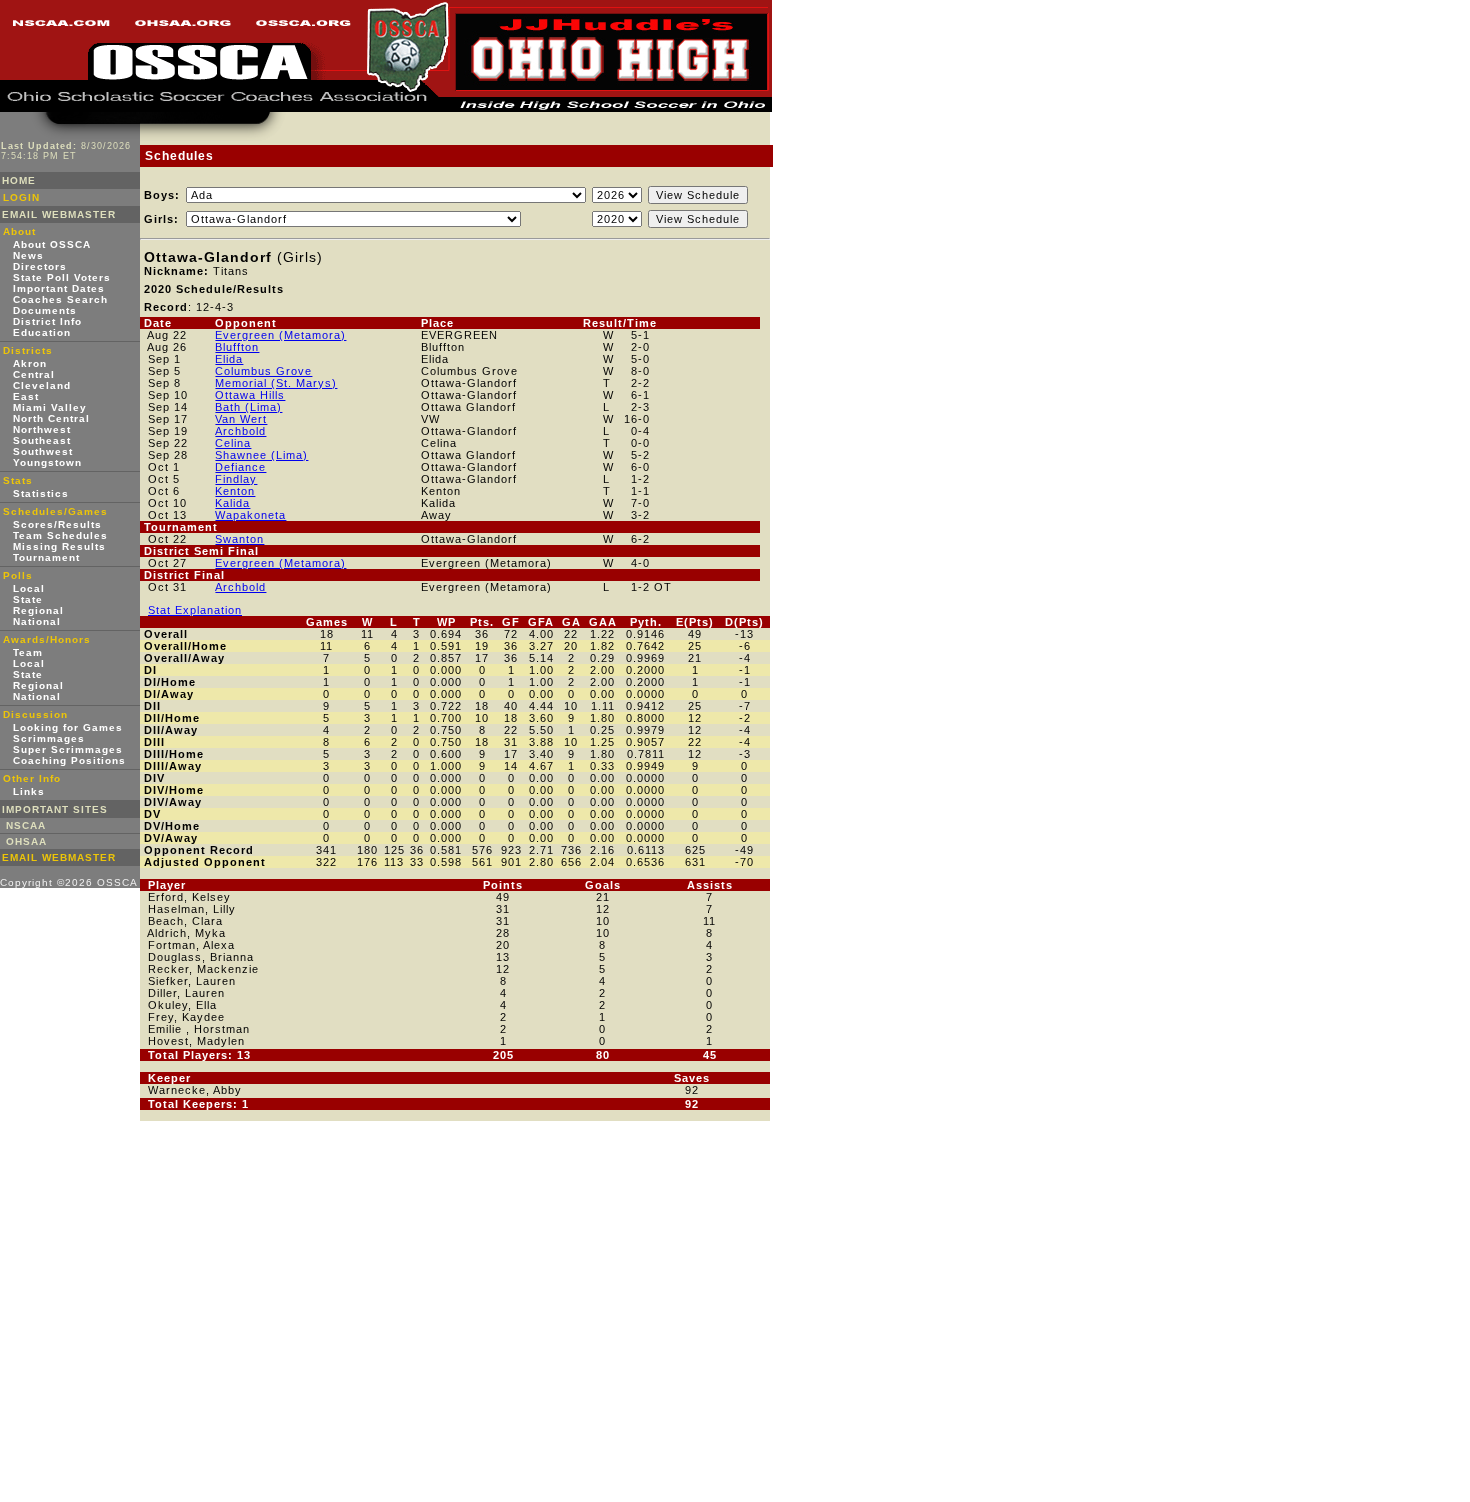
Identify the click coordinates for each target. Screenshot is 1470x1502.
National (37, 621)
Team (28, 652)
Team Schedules (60, 535)
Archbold (240, 431)
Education (42, 332)
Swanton (239, 539)
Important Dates (59, 288)
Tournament (46, 557)
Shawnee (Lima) (261, 455)
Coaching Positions (69, 760)
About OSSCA (52, 244)
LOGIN (21, 197)
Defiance (240, 467)
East (26, 396)
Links (29, 791)
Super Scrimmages (68, 749)
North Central (51, 418)
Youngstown (47, 462)
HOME (19, 180)
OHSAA (26, 841)
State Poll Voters (62, 277)
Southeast (42, 440)
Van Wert (241, 419)
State (28, 599)
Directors (40, 266)
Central (34, 374)
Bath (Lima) (248, 407)
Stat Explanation (195, 610)
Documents (45, 310)
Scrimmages (49, 738)
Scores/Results (57, 524)
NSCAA (26, 825)
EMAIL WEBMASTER (59, 214)
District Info (47, 321)
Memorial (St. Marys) (276, 383)
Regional (38, 610)
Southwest (43, 451)
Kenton (235, 491)
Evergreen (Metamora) (280, 335)
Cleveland (42, 385)
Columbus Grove (263, 371)
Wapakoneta (250, 515)
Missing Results (59, 546)
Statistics (41, 493)
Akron (30, 363)
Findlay (236, 479)
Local (29, 588)
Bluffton (237, 347)
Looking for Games (68, 727)
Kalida (232, 503)
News (28, 255)
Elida (229, 359)
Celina (233, 443)
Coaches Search (60, 299)
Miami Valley (50, 407)
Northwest (42, 429)
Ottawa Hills (250, 395)
